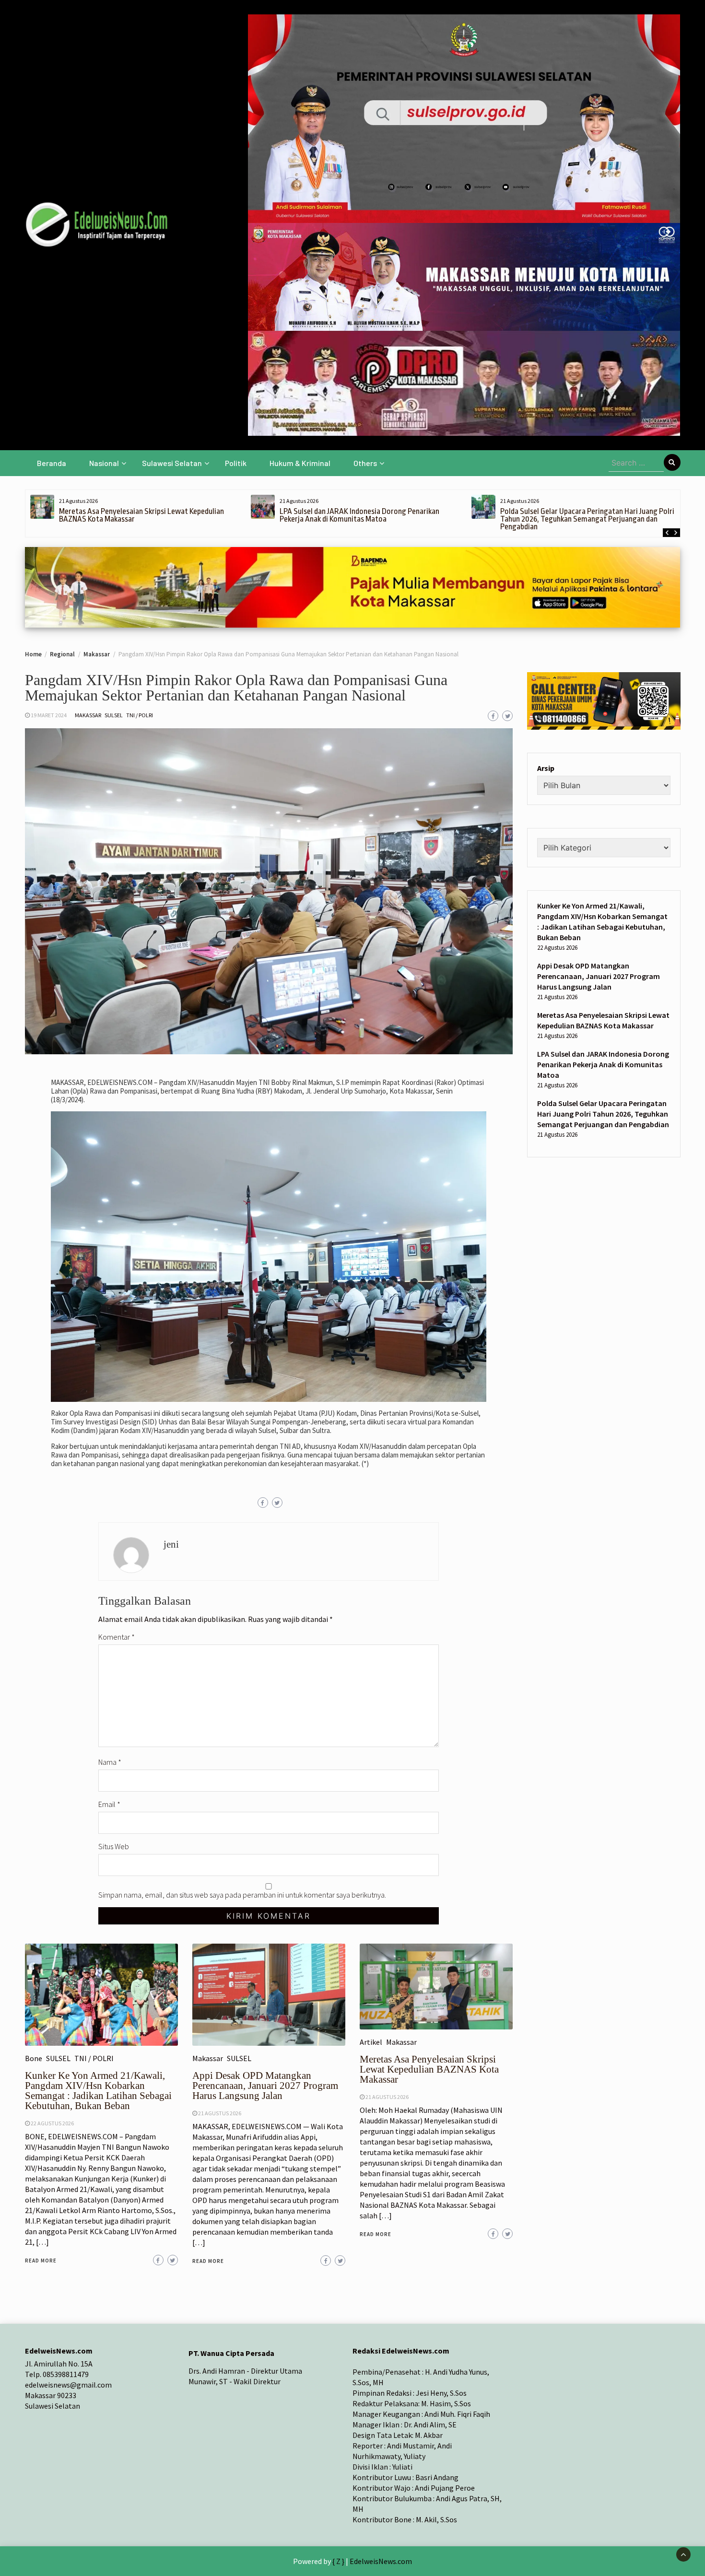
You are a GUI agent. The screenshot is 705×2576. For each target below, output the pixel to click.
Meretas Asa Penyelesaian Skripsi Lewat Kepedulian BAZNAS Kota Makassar (141, 515)
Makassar (88, 715)
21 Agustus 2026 (220, 2113)
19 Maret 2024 (49, 715)
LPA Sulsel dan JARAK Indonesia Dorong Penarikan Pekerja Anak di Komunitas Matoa (359, 515)
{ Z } (338, 2561)
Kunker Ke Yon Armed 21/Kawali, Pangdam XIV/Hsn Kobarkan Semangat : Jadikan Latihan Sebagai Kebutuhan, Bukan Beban (98, 2091)
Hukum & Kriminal (300, 463)
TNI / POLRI (140, 715)
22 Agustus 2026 (52, 2123)
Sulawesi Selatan (172, 463)
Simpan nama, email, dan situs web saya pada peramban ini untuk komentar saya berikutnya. (242, 1895)
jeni (171, 1544)
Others (365, 463)
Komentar (117, 1637)
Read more (41, 2261)
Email (109, 1804)
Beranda (52, 463)
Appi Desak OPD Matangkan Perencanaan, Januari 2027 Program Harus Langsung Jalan (265, 2086)
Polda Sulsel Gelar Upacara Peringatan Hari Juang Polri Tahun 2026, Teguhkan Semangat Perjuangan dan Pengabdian (587, 519)
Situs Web (114, 1846)
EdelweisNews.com (381, 2561)
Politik (236, 463)
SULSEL (114, 715)
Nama (110, 1762)
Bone (34, 2058)
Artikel (371, 2042)
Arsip (546, 768)
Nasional (104, 463)
